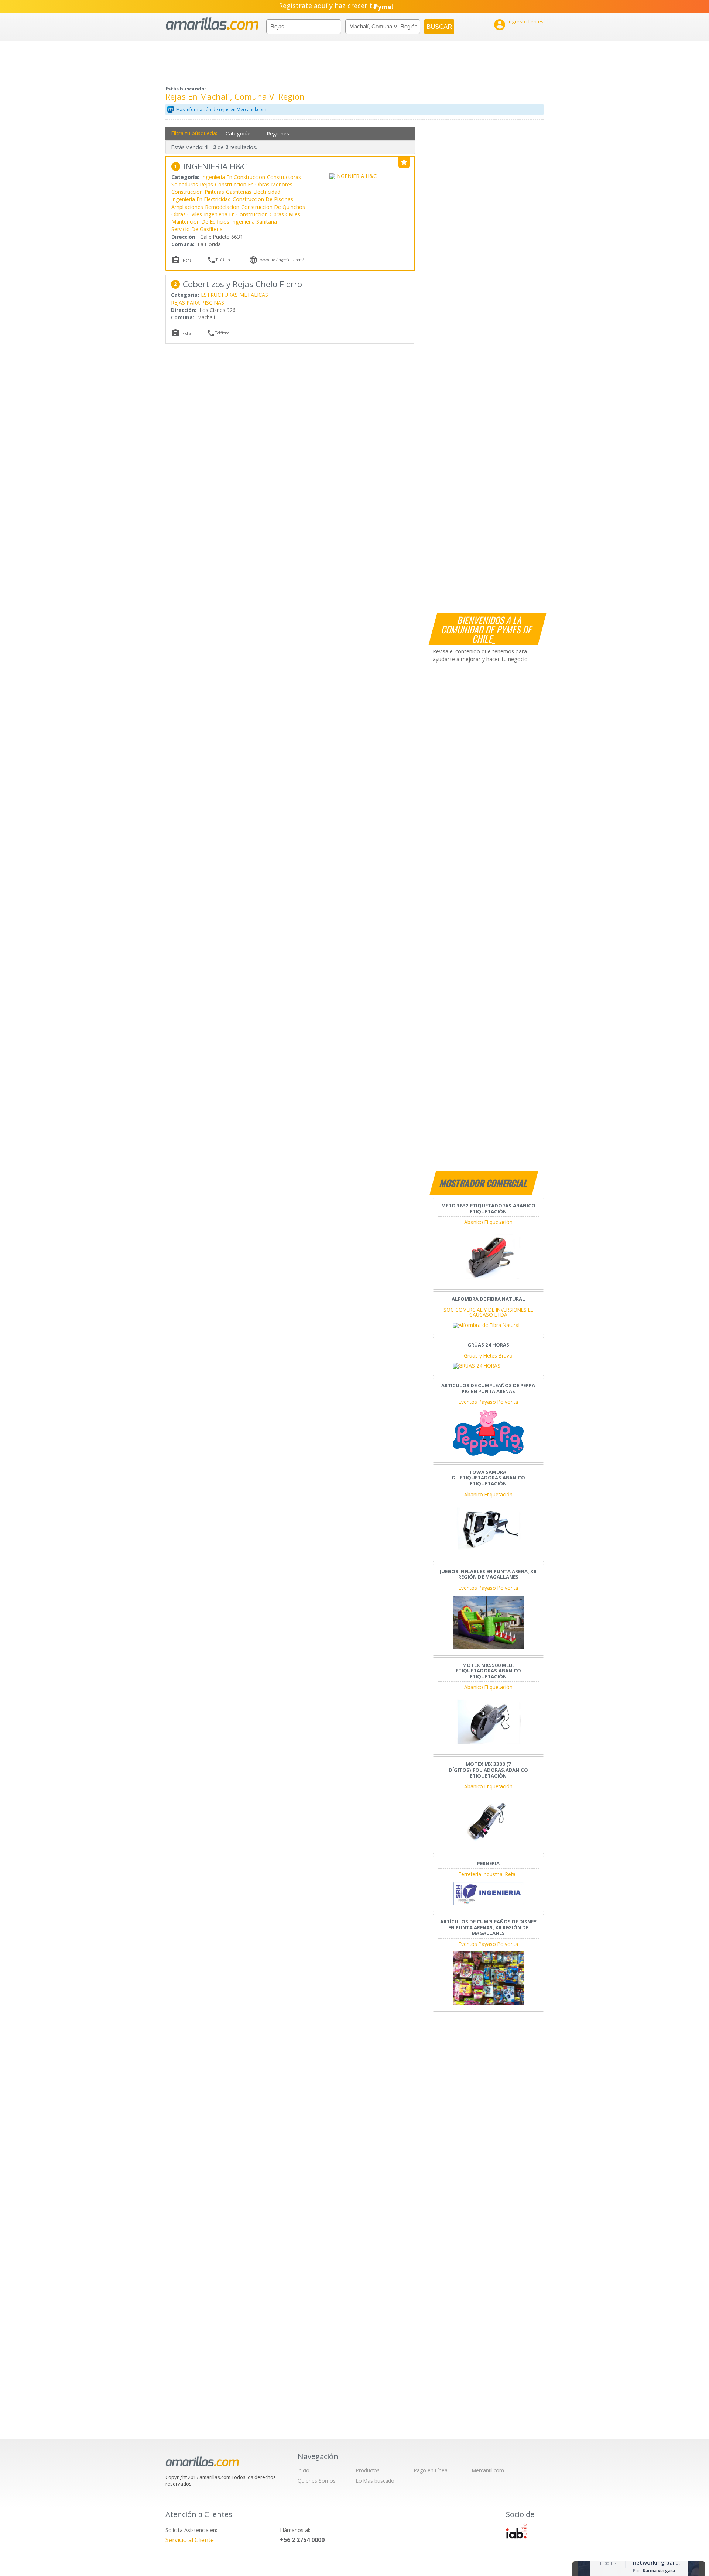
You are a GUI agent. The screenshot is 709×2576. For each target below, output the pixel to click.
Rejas (206, 184)
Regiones (278, 133)
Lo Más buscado (375, 2481)
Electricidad (267, 192)
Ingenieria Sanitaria (254, 222)
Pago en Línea (431, 2470)
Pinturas (214, 192)
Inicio (304, 2470)
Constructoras (284, 177)
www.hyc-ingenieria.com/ (282, 260)
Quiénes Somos (317, 2481)
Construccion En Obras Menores (254, 184)
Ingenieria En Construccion (233, 177)
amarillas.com (212, 24)
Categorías (239, 133)
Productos (368, 2470)
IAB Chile (516, 2531)
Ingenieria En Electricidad (201, 199)
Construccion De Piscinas (263, 199)
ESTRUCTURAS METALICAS (234, 295)
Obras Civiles (187, 214)
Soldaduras (185, 184)
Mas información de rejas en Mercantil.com (221, 109)
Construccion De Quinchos (273, 207)
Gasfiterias (239, 192)
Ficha (187, 260)
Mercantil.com (488, 2470)
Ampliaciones (187, 207)
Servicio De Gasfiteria (197, 229)
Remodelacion (222, 207)
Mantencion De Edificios (200, 222)
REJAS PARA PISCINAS (198, 302)
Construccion (187, 192)
